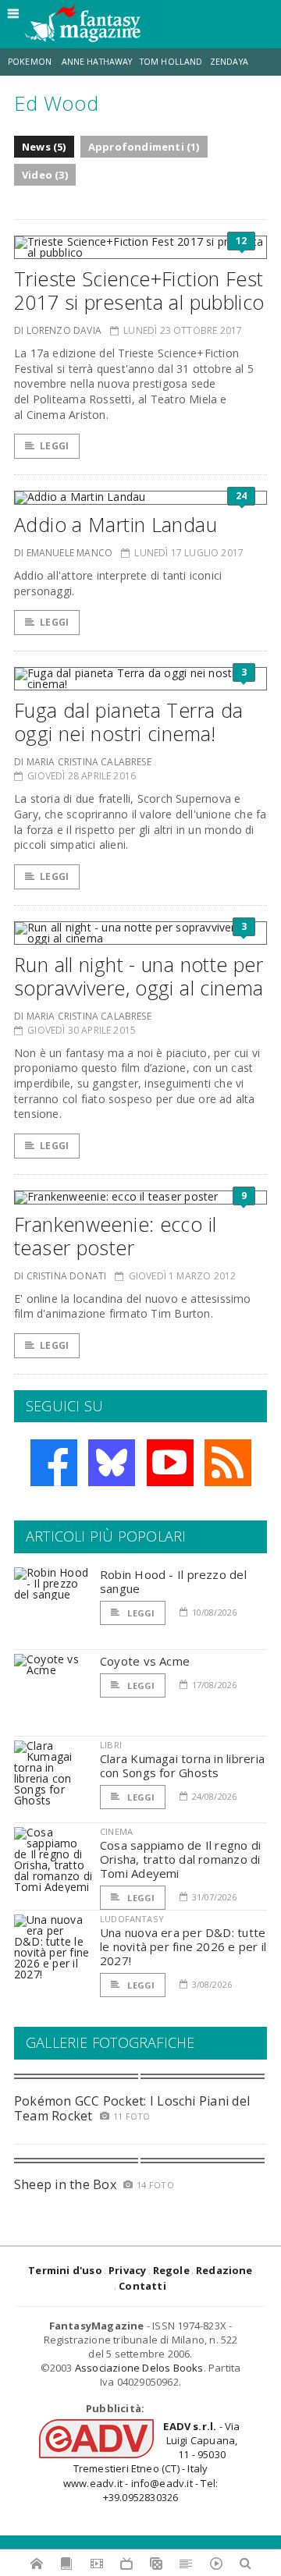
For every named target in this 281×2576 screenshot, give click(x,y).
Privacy (127, 2270)
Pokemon (31, 62)
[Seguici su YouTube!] (170, 1463)
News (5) (44, 147)
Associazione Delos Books (139, 2368)
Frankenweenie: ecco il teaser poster (115, 1236)
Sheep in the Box (65, 2184)
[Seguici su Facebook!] (54, 1463)
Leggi (54, 446)
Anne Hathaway (97, 62)
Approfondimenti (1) (144, 147)
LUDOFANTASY (132, 1919)
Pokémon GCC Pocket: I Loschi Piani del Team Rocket (132, 2108)
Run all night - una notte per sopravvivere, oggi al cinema (139, 976)
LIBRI (111, 1745)
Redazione (224, 2270)
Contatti (142, 2286)
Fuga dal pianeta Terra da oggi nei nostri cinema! (128, 722)
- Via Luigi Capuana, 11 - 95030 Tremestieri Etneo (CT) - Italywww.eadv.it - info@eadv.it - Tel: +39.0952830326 (152, 2462)
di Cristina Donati (60, 1276)
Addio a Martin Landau (116, 524)
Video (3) (45, 175)
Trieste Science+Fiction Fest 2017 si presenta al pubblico (139, 290)
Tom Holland (171, 62)
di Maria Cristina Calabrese (83, 762)
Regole (171, 2270)
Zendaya (229, 62)
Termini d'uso (65, 2270)
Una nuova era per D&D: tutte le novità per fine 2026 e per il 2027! (183, 1946)
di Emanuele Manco (63, 553)
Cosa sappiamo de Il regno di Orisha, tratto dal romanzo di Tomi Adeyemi (180, 1859)
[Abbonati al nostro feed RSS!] (228, 1463)
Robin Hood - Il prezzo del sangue (173, 1581)
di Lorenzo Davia (58, 330)
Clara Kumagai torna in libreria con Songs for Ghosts (182, 1765)
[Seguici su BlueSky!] (112, 1463)
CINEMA (116, 1831)
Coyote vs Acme (145, 1661)
